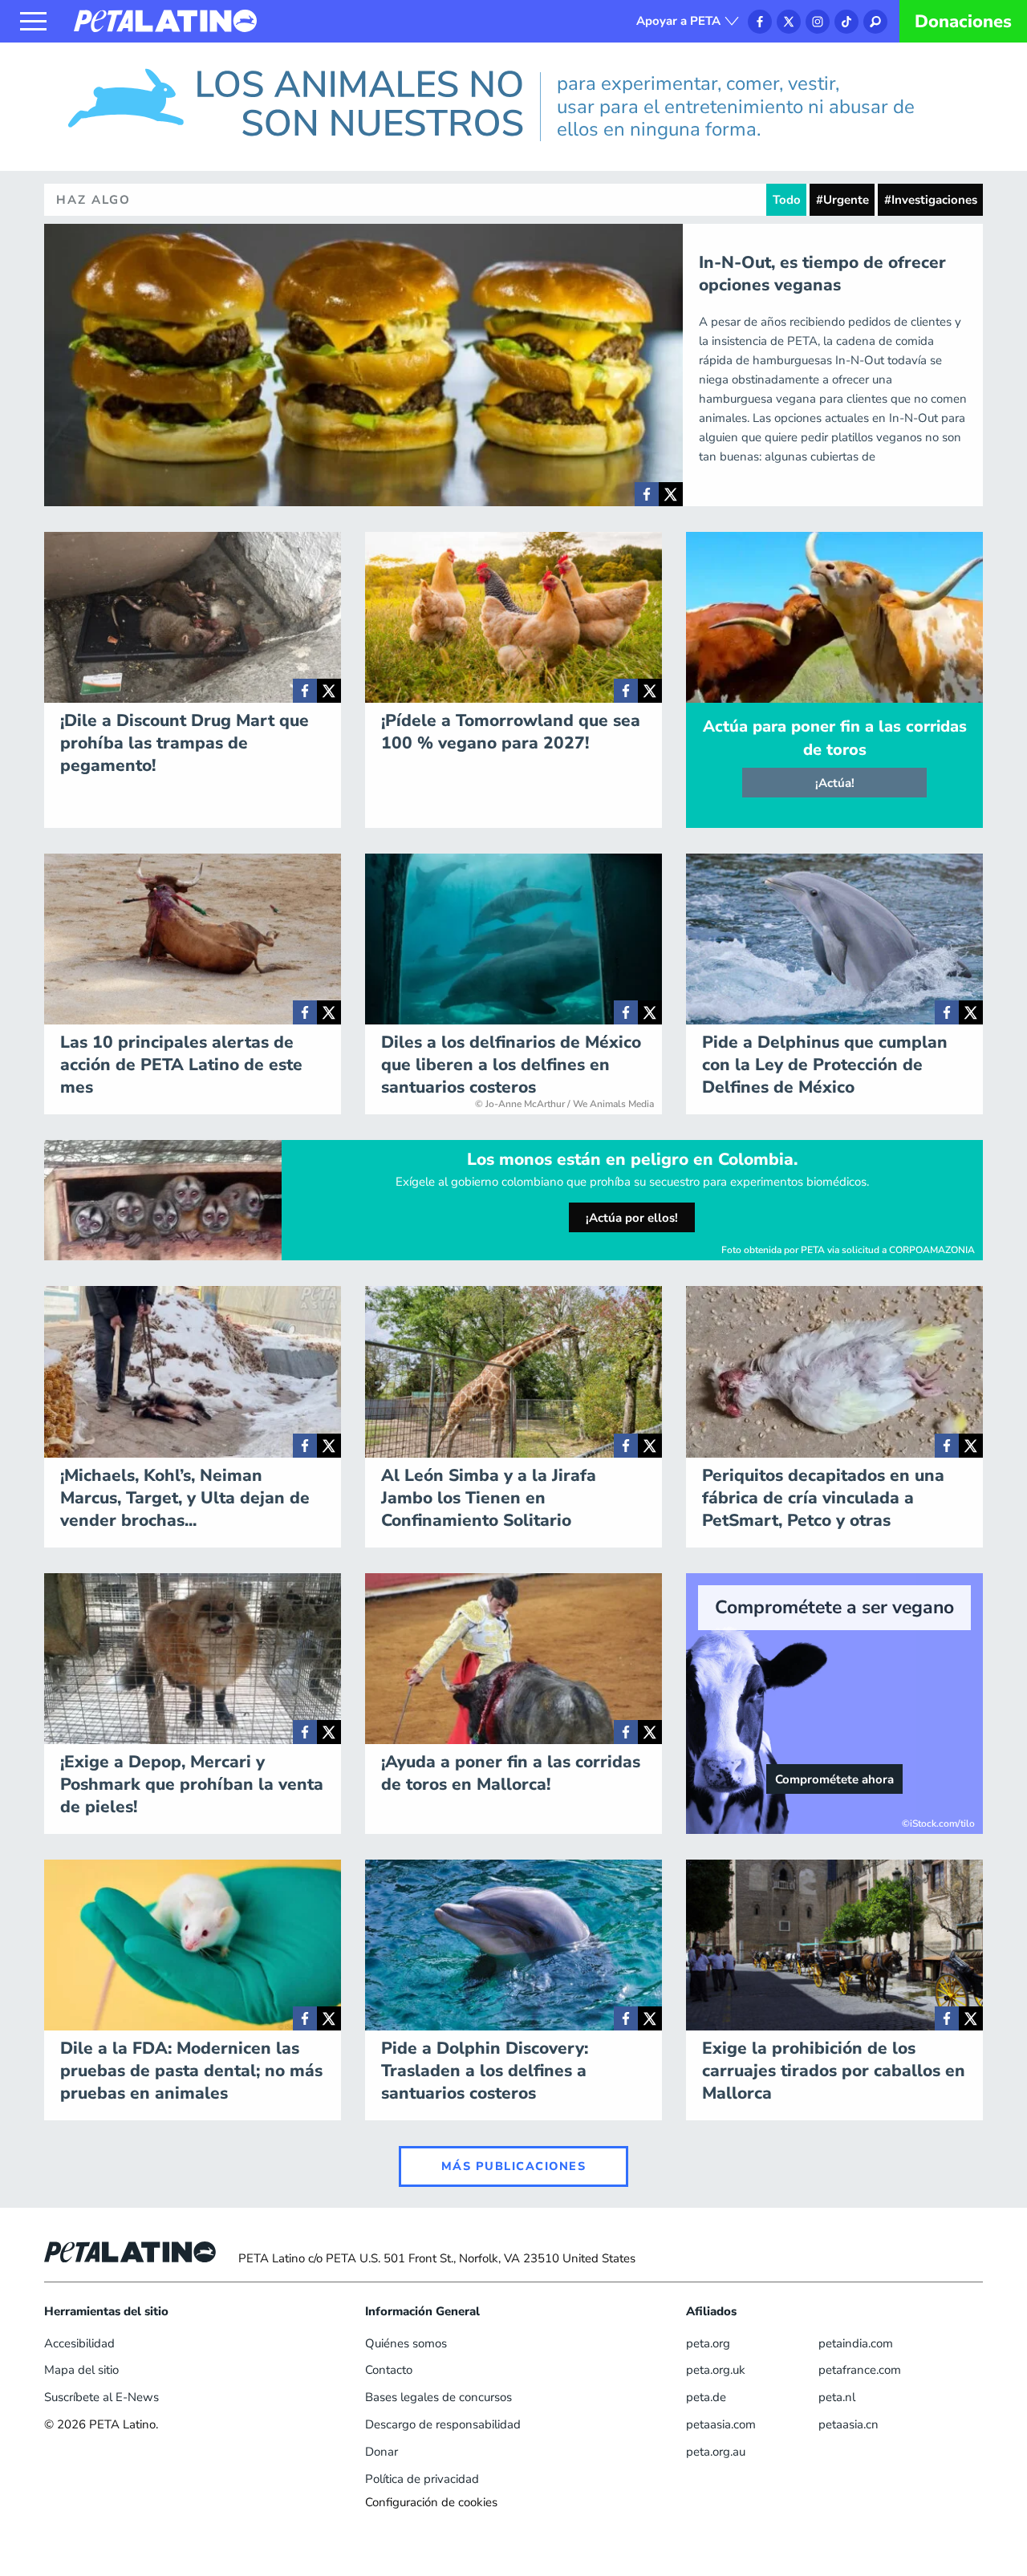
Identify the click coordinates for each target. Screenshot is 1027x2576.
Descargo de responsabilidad (443, 2424)
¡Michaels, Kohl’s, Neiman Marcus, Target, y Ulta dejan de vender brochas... (185, 1498)
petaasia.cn (848, 2424)
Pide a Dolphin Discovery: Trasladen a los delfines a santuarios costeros (485, 2071)
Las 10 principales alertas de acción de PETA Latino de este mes (181, 1065)
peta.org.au (716, 2452)
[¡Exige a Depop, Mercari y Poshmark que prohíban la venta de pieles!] (305, 1732)
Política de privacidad (422, 2479)
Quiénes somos (406, 2343)
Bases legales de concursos (438, 2397)
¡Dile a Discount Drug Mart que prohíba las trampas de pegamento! (185, 743)
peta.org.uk (716, 2370)
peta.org (708, 2343)
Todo (787, 200)
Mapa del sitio (81, 2370)
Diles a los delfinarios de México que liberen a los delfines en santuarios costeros (511, 1065)
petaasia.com (721, 2424)
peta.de (706, 2397)
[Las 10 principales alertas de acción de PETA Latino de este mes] (305, 1012)
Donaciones (963, 22)
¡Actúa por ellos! (632, 1218)
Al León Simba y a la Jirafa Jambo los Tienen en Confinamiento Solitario (489, 1498)
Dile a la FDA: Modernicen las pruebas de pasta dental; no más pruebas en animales (191, 2071)
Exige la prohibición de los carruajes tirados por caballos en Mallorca (834, 2071)
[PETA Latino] (165, 20)
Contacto (389, 2370)
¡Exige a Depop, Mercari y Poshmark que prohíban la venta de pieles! (192, 1784)
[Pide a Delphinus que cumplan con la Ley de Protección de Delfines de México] (947, 1012)
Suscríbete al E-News (101, 2397)
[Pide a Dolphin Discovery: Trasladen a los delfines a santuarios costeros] (626, 2018)
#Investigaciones (931, 200)
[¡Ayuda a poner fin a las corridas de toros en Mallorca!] (626, 1732)
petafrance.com (860, 2370)
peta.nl (837, 2397)
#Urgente (842, 200)
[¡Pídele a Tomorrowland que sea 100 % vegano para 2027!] (626, 691)
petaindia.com (856, 2343)
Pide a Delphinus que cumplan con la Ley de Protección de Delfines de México (825, 1065)
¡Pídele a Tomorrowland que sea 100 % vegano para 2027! (511, 732)
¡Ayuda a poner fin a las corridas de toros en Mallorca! (511, 1773)
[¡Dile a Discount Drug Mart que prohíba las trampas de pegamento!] (305, 691)
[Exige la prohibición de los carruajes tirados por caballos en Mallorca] (947, 2018)
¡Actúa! (835, 783)
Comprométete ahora (834, 1779)
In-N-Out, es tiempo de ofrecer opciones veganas (822, 274)
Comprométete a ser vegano (834, 1607)
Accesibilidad (79, 2343)
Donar (382, 2452)
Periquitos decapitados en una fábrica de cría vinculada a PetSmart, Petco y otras (823, 1498)
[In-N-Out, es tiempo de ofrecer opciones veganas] (647, 494)
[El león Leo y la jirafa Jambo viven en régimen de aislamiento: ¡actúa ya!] (626, 1446)
